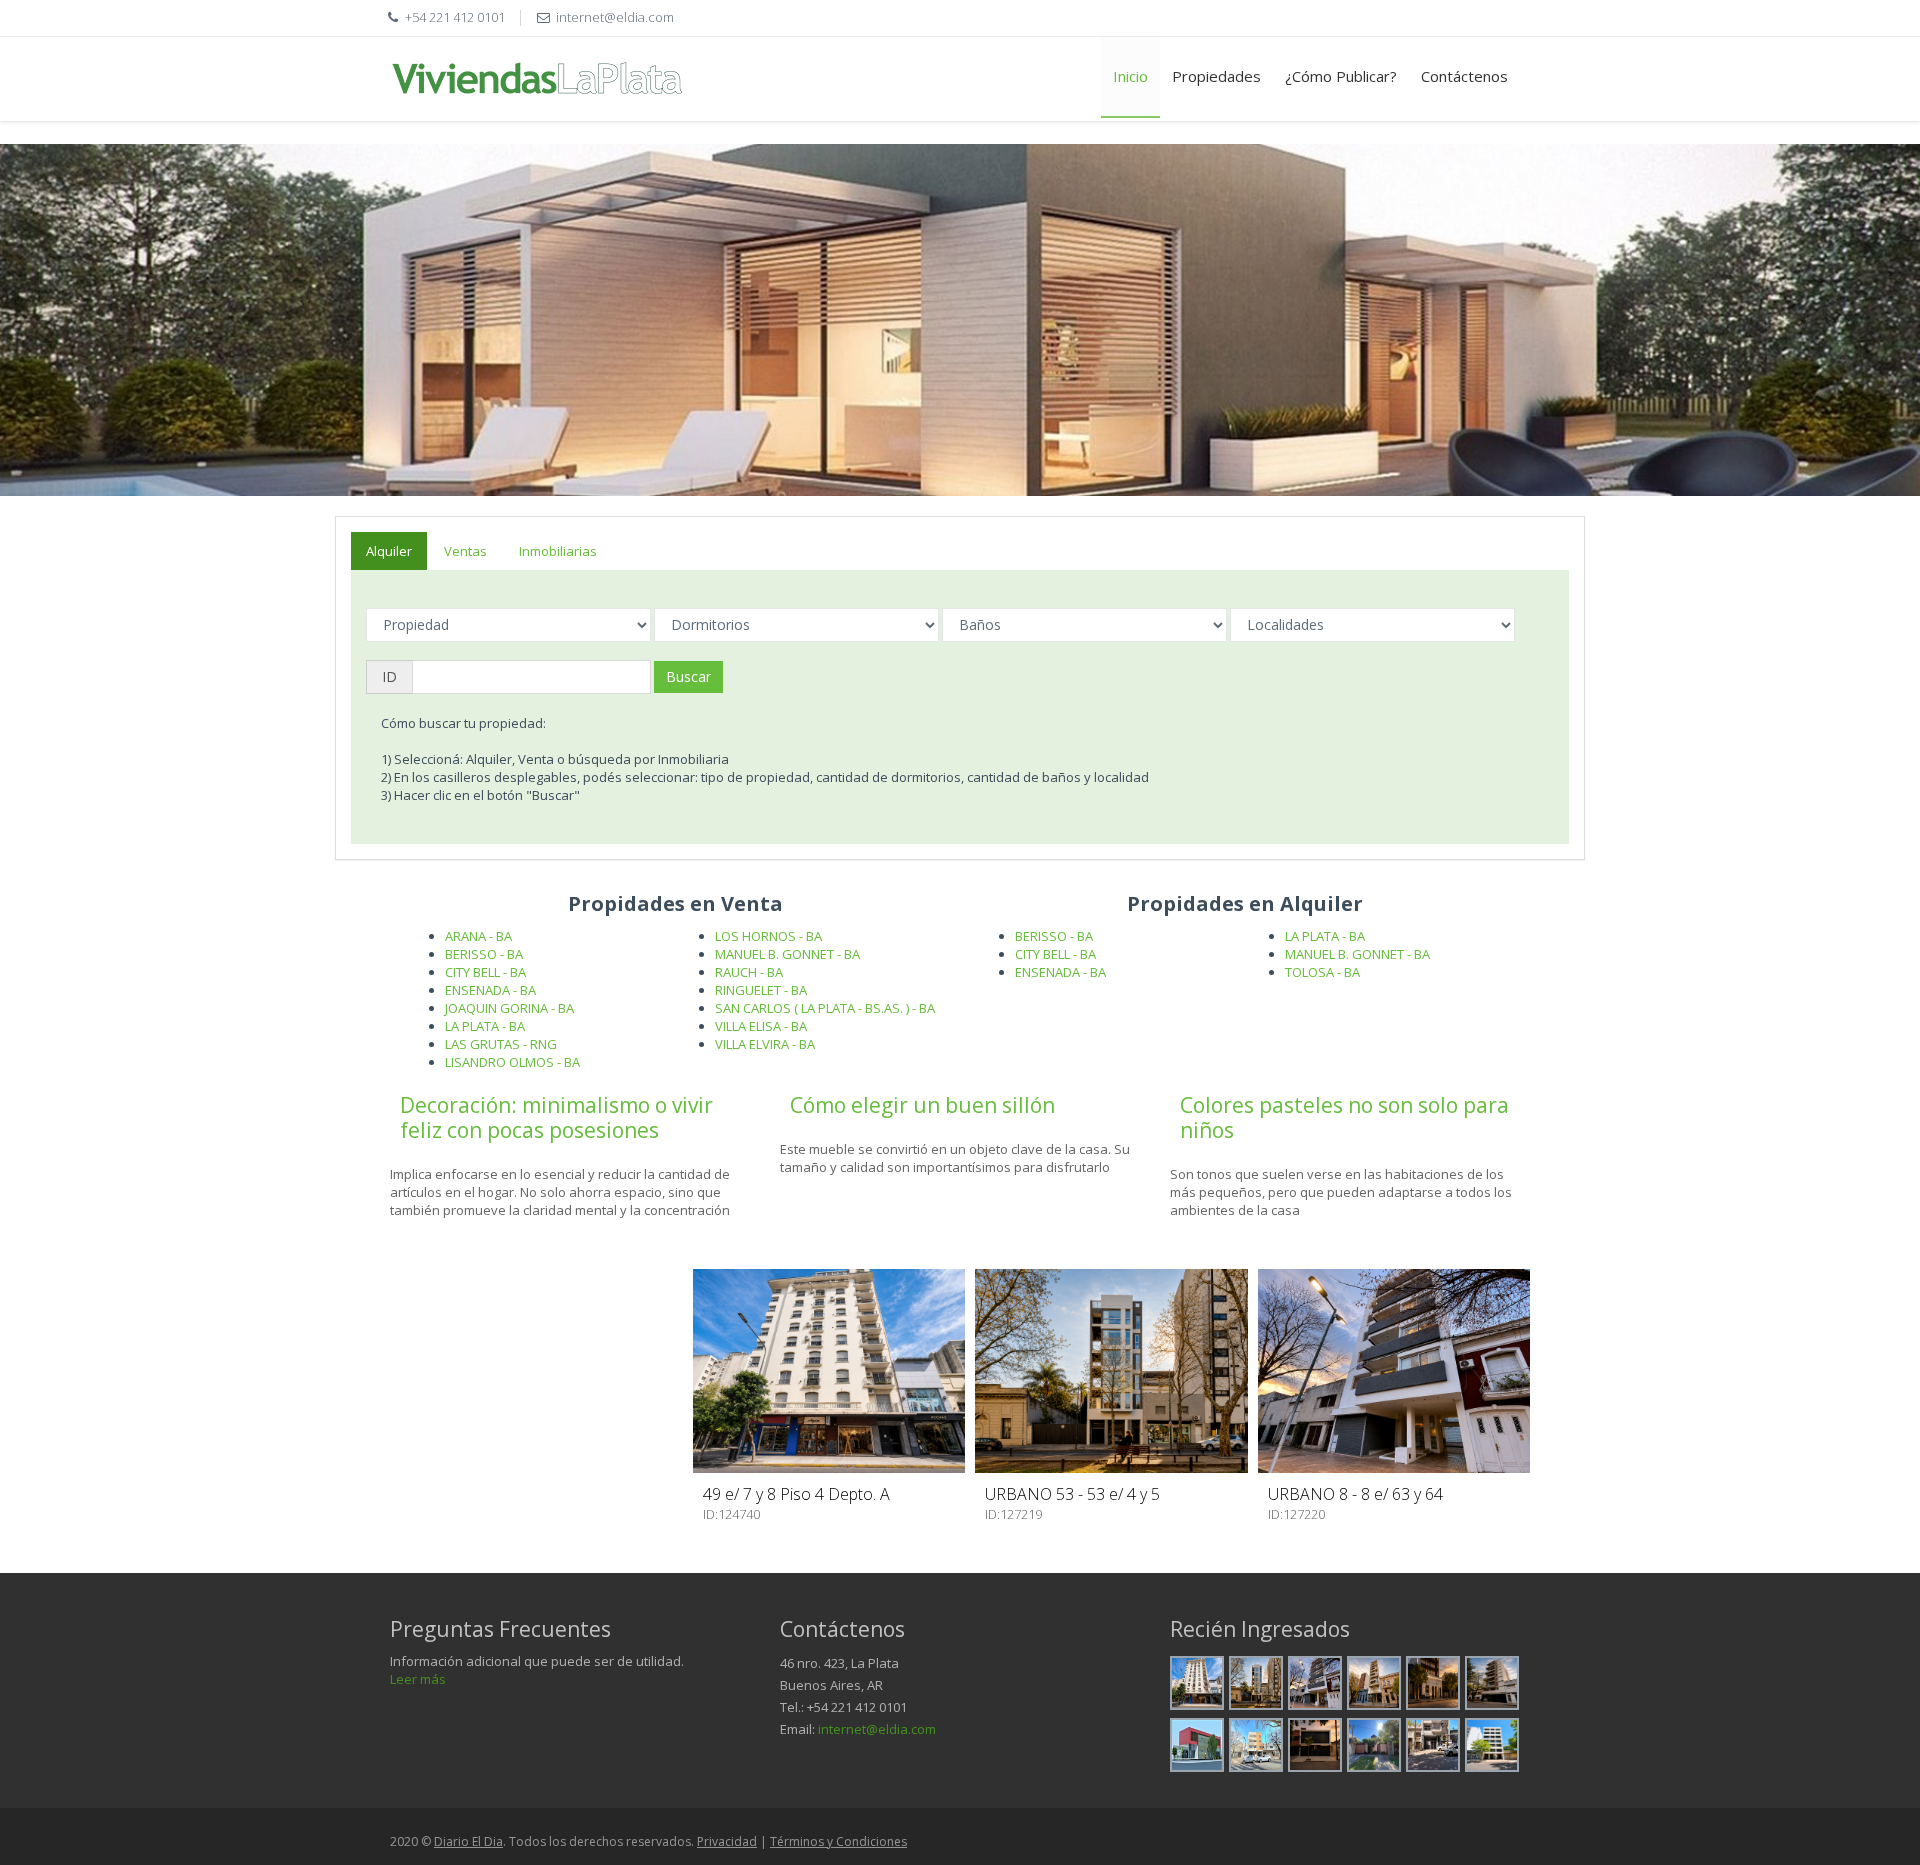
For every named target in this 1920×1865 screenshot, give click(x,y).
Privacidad (727, 1841)
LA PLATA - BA (485, 1026)
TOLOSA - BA (1322, 972)
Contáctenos (1464, 76)
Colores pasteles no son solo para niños (1344, 1117)
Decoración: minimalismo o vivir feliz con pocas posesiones (556, 1117)
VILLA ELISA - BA (761, 1026)
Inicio (1130, 76)
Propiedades (1216, 76)
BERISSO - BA (484, 954)
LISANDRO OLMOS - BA (512, 1062)
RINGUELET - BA (761, 990)
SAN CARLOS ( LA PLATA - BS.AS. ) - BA (825, 1008)
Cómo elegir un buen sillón (922, 1105)
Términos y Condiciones (838, 1841)
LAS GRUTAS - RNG (501, 1044)
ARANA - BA (478, 936)
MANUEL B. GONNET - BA (787, 954)
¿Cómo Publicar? (1341, 76)
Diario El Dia (468, 1841)
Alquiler (389, 551)
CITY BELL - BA (485, 972)
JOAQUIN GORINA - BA (509, 1008)
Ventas (465, 551)
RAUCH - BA (749, 972)
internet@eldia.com (877, 1729)
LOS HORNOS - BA (768, 936)
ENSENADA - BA (490, 990)
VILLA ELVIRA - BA (765, 1044)
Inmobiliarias (558, 551)
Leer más (418, 1679)
